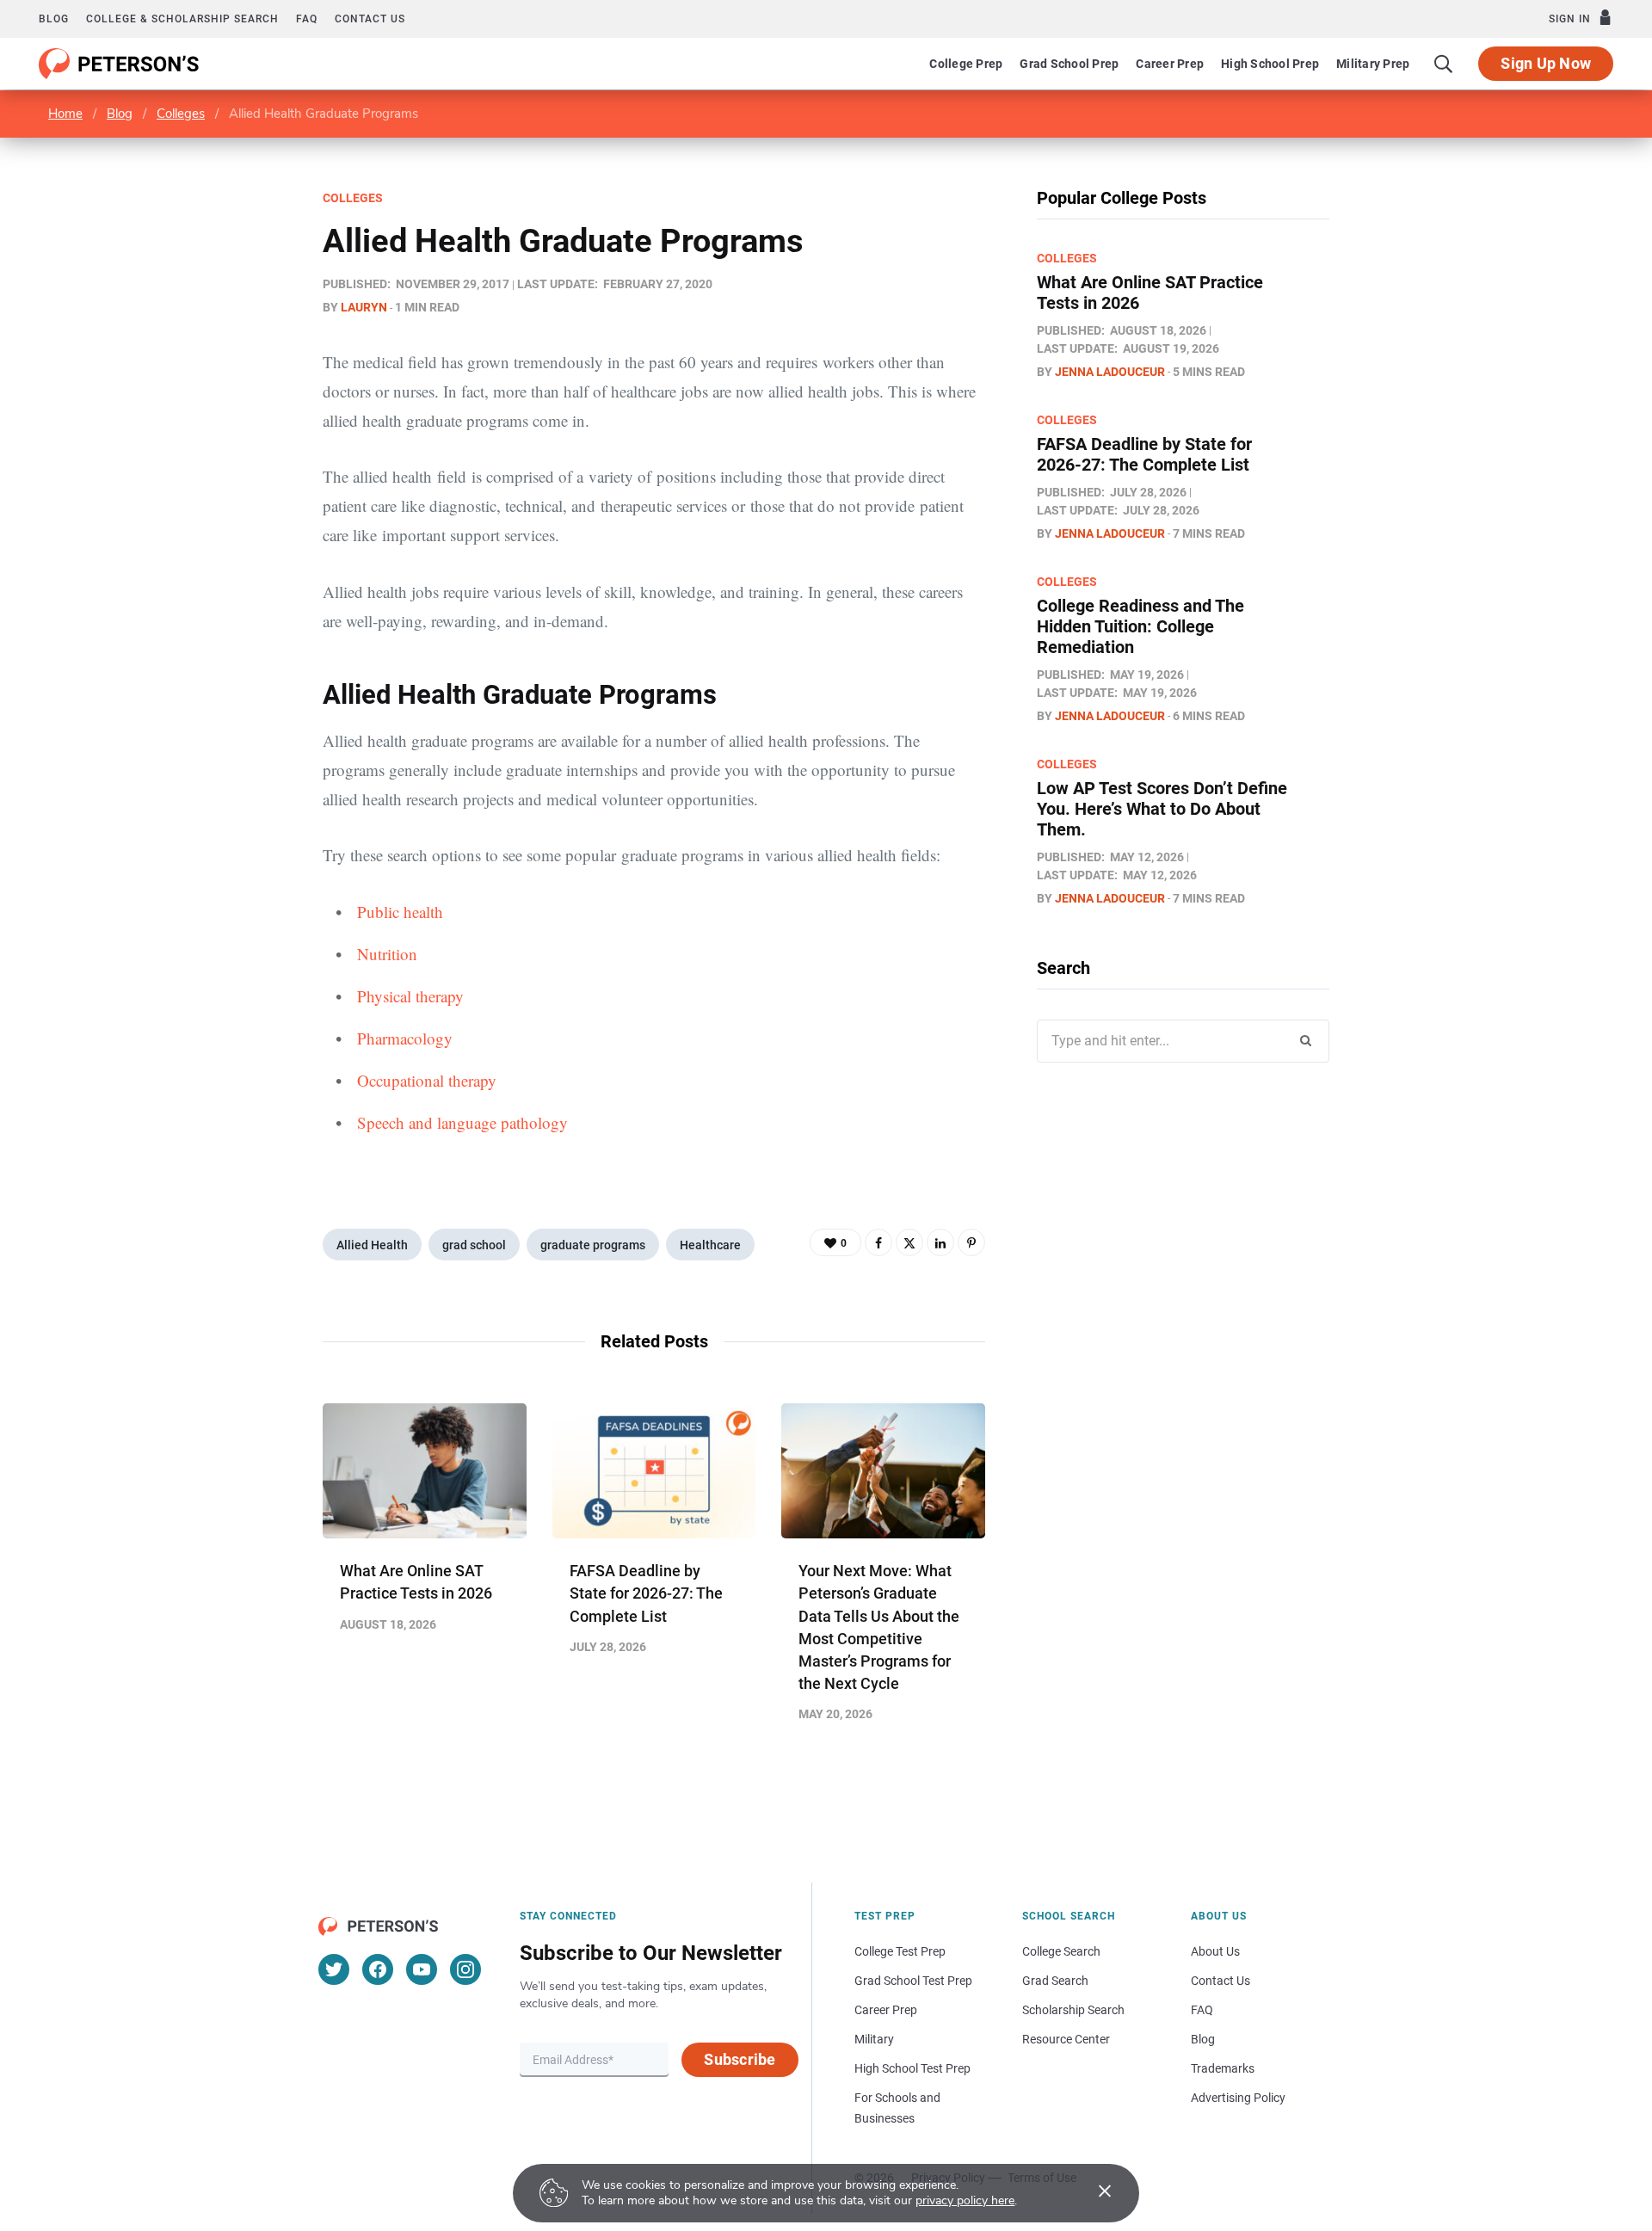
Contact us (370, 19)
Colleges (181, 114)
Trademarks (1223, 2068)
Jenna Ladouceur (1110, 372)
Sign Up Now (1546, 63)
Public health (400, 912)
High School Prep (1270, 64)
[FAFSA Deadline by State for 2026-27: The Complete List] (654, 1471)
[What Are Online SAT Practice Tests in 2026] (425, 1471)
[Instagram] (465, 1969)
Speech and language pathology (462, 1122)
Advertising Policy (1238, 2098)
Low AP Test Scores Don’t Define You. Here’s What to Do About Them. (1162, 809)
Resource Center (1066, 2039)
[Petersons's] (119, 64)
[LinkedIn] (940, 1242)
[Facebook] (878, 1242)
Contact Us (1221, 1981)
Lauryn (364, 307)
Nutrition (387, 954)
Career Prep (1170, 64)
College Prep (966, 64)
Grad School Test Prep (913, 1981)
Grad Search (1055, 1981)
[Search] (1444, 64)
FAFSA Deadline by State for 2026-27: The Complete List (646, 1593)
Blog (54, 19)
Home (65, 114)
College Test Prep (900, 1951)
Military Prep (1373, 64)
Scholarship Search (1073, 2010)
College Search (1061, 1951)
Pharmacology (405, 1038)
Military (874, 2039)
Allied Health (372, 1245)
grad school (474, 1245)
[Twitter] (909, 1242)
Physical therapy (410, 996)
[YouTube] (422, 1969)
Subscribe (740, 2059)
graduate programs (593, 1245)
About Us (1215, 1951)
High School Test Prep (912, 2068)
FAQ (307, 19)
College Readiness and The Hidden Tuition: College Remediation (1140, 626)
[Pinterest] (971, 1242)
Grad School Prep (1069, 64)
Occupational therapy (427, 1080)
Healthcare (710, 1245)
